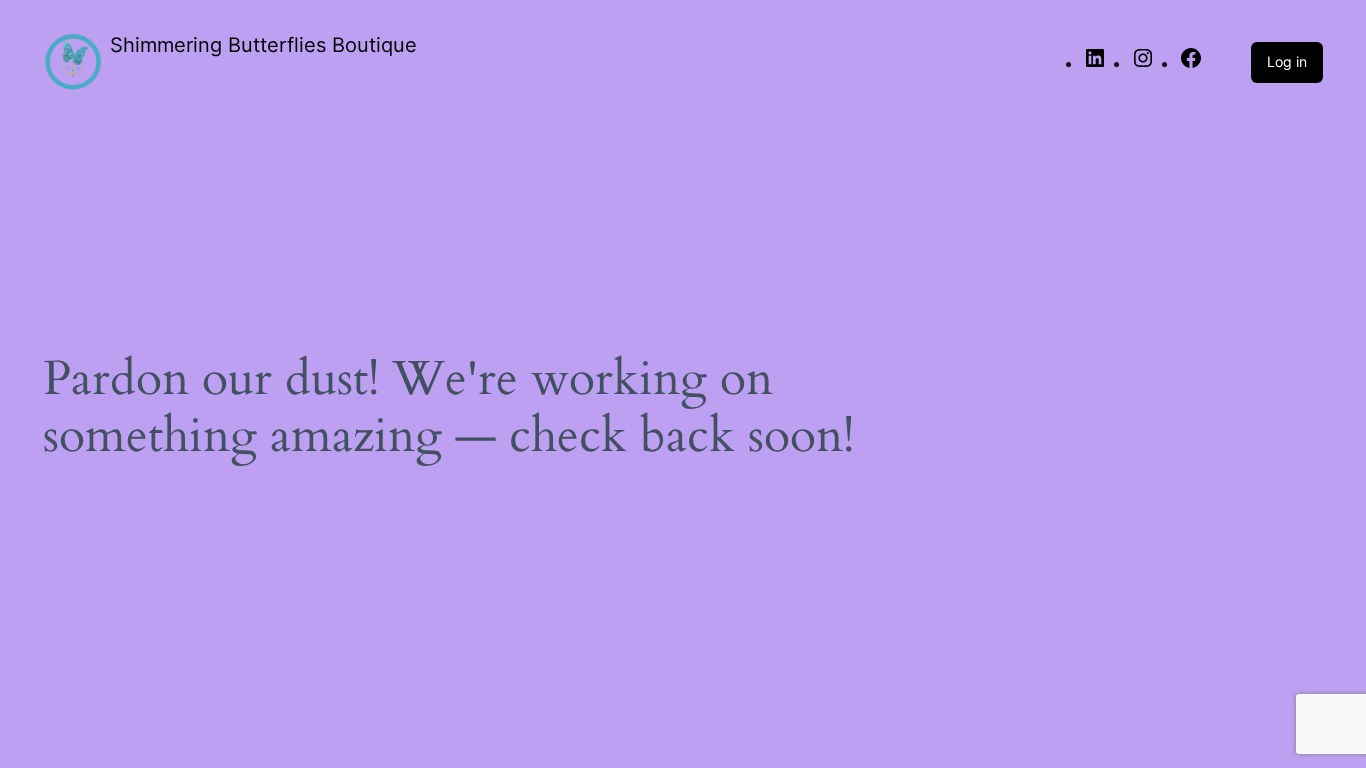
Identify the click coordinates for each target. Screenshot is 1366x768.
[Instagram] (1143, 64)
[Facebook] (1191, 64)
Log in (1287, 61)
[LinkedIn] (1095, 64)
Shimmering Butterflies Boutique (263, 45)
